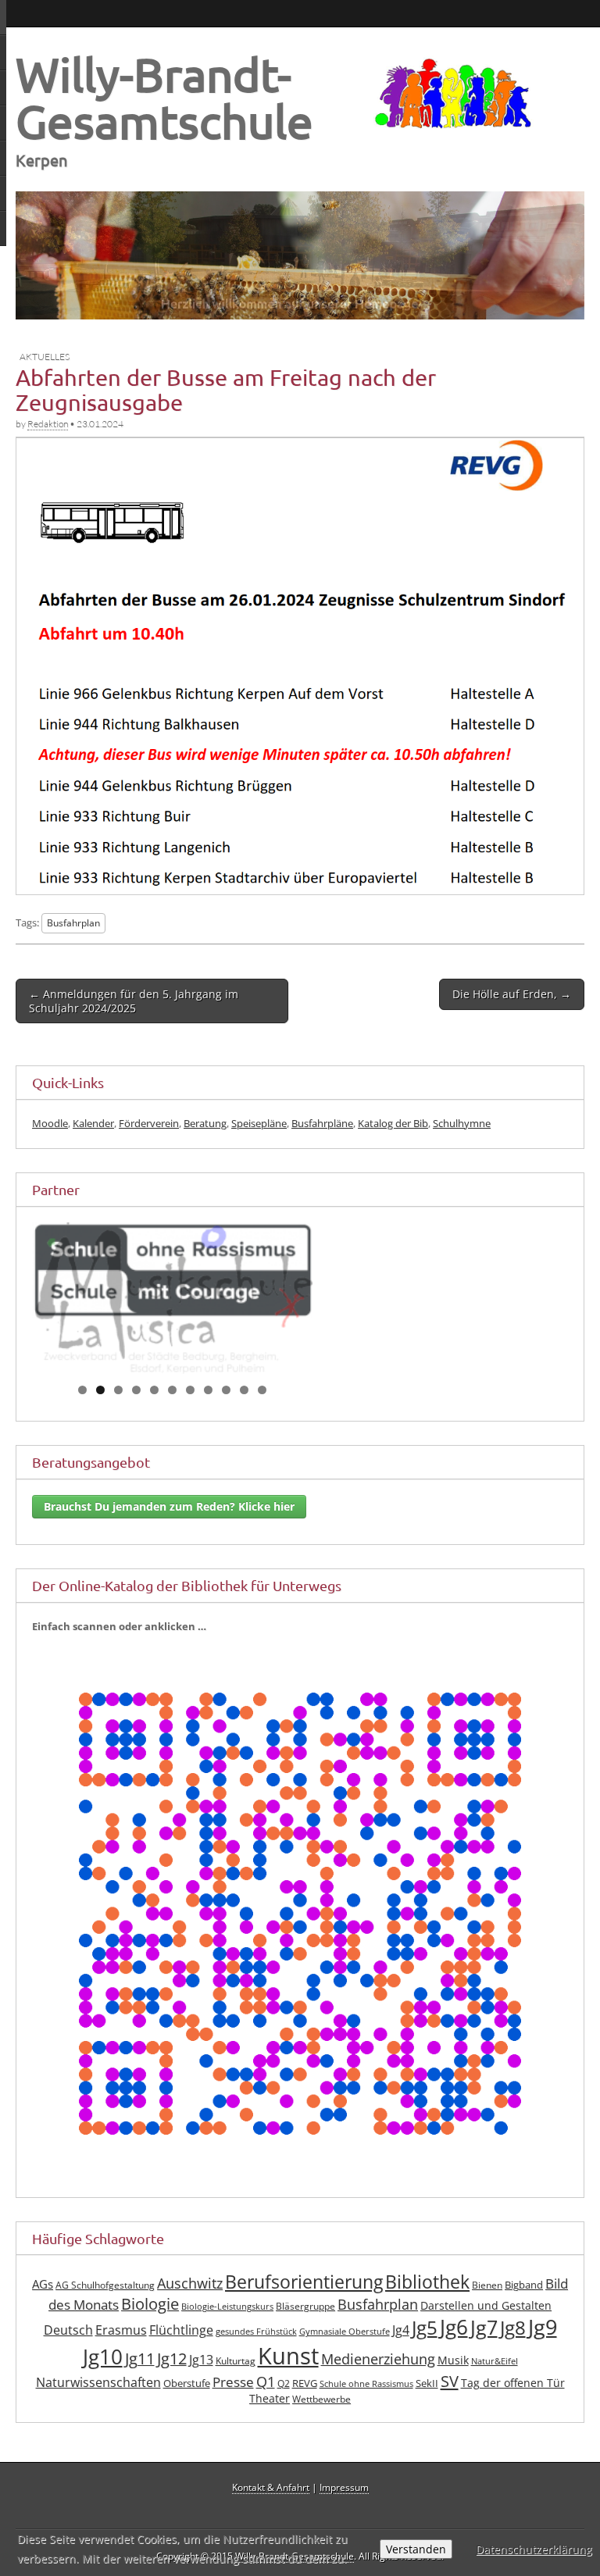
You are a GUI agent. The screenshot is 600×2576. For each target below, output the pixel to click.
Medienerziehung (378, 2359)
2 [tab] (100, 1390)
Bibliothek (427, 2282)
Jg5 (425, 2327)
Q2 (284, 2383)
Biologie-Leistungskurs (227, 2307)
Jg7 (484, 2327)
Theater (270, 2398)
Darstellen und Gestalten (486, 2305)
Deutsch (68, 2330)
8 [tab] (208, 1390)
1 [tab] (82, 1390)
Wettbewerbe (321, 2399)
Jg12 (172, 2358)
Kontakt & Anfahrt (271, 2487)
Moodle (50, 1123)
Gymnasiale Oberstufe (345, 2332)
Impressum (344, 2487)
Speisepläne (259, 1123)
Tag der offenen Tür (513, 2383)
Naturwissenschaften (98, 2382)
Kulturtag (236, 2361)
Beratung (205, 1123)
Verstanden (416, 2549)
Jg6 (454, 2327)
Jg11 (140, 2358)
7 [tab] (190, 1390)
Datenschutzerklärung (534, 2549)
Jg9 (543, 2326)
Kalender (93, 1123)
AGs (43, 2284)
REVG (305, 2383)
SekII (427, 2383)
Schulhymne (462, 1123)
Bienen (487, 2285)
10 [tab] (245, 1390)
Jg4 (401, 2330)
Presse (233, 2382)
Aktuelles (45, 357)
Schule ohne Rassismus (366, 2384)
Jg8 (513, 2327)
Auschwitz (190, 2283)
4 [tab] (136, 1390)
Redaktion (48, 424)
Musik (453, 2360)
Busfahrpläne (322, 1123)
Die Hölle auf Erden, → (512, 994)
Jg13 (201, 2360)
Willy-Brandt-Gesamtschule (164, 97)
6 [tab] (172, 1390)
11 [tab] (263, 1390)
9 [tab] (226, 1390)
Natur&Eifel (495, 2361)
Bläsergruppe (305, 2306)
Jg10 (103, 2357)
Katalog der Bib (393, 1123)
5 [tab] (154, 1390)
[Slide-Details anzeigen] (172, 1299)
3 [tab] (118, 1390)
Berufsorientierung (304, 2282)
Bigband (524, 2285)
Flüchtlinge (181, 2330)
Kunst (288, 2356)
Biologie (150, 2304)
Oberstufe (187, 2383)
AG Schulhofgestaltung (105, 2285)
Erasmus (121, 2330)
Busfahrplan (73, 922)
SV (450, 2381)
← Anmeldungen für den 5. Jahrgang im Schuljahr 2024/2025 (134, 1001)
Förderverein (149, 1123)
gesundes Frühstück (256, 2332)
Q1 (266, 2382)
